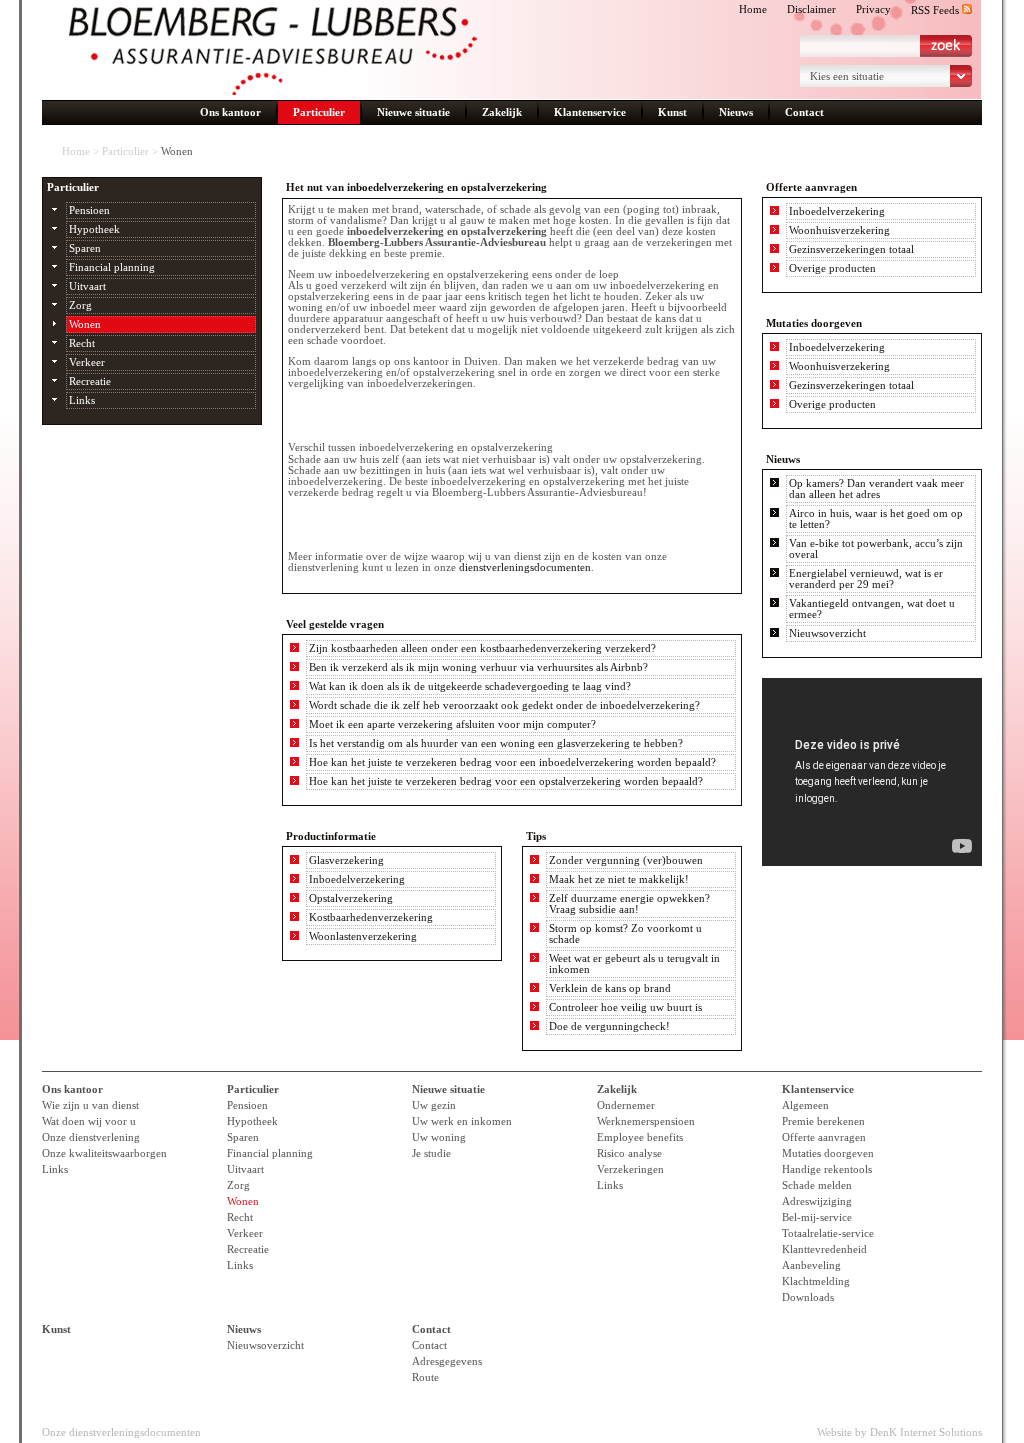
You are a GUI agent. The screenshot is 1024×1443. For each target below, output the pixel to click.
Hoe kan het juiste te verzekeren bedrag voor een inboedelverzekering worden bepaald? (512, 762)
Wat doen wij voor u (89, 1121)
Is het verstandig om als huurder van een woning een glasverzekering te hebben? (496, 743)
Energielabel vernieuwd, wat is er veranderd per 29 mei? (866, 579)
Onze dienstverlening (91, 1137)
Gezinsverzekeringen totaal (851, 249)
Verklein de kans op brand (610, 988)
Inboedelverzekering (357, 879)
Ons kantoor (230, 112)
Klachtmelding (816, 1281)
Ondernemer (626, 1105)
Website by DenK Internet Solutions (899, 1432)
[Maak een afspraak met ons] (354, 524)
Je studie (431, 1153)
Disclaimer (811, 9)
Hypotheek (94, 229)
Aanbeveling (811, 1265)
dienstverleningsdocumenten (525, 567)
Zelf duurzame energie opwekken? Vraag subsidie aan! (629, 904)
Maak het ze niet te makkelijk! (619, 879)
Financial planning (112, 267)
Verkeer (87, 362)
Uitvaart (87, 286)
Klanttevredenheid (824, 1249)
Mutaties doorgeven (828, 1153)
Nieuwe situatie (413, 112)
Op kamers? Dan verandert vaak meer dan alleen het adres (876, 489)
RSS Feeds (936, 10)
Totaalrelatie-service (828, 1233)
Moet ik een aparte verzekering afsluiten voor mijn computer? (452, 724)
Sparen (85, 248)
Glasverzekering (346, 860)
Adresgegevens (447, 1361)
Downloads (808, 1297)
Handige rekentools (827, 1169)
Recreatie (90, 381)
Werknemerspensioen (646, 1121)
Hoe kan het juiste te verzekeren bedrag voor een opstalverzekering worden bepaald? (506, 781)
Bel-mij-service (817, 1217)
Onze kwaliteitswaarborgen (104, 1153)
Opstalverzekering (351, 898)
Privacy (873, 9)
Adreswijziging (817, 1201)
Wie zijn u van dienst (90, 1105)
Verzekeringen (630, 1169)
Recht (82, 343)
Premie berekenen (823, 1121)
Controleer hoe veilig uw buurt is (625, 1007)
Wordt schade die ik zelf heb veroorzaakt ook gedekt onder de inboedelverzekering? (504, 705)
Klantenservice (590, 112)
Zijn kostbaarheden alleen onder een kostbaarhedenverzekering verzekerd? (482, 648)
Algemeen (805, 1105)
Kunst (672, 112)
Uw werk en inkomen (462, 1121)
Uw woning (439, 1137)
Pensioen (89, 210)
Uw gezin (434, 1105)
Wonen (85, 324)
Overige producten (832, 268)
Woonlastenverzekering (363, 936)
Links (82, 400)
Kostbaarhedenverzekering (371, 917)
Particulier (319, 112)
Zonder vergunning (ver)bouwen (626, 860)
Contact (804, 112)
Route (425, 1377)
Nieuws (736, 112)
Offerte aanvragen (824, 1137)
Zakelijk (502, 112)
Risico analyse (629, 1153)
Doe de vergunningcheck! (609, 1026)
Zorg (80, 305)
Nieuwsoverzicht (827, 633)
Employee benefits (640, 1137)
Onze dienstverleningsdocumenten (121, 1432)
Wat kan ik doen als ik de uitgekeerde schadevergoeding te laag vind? (470, 686)
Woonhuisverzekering (839, 230)
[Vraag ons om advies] (354, 415)
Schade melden (817, 1185)
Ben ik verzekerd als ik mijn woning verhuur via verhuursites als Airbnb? (478, 667)
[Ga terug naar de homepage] (273, 51)
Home (753, 9)
